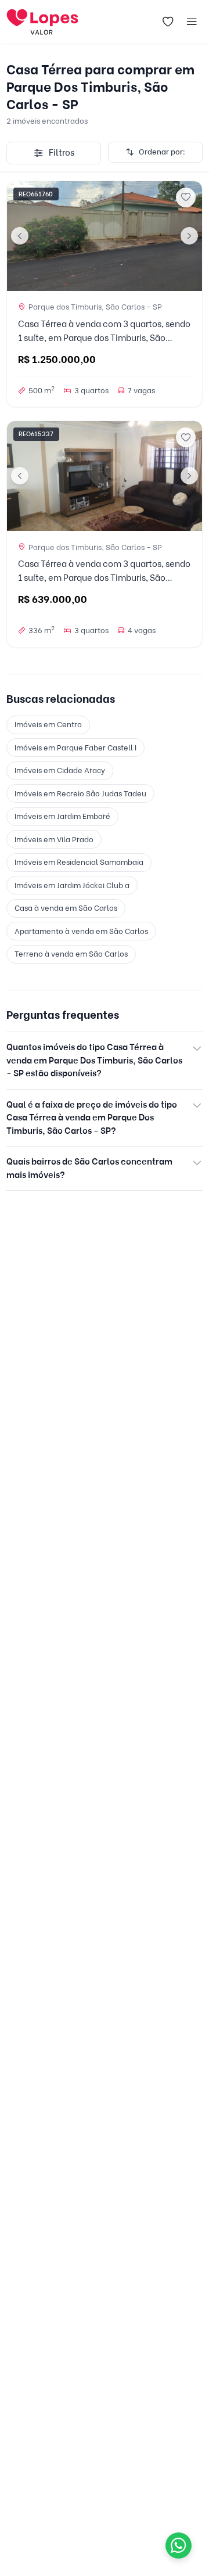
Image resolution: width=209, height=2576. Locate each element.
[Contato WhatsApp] (179, 2546)
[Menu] (192, 22)
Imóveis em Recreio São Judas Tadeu (80, 793)
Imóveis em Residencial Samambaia (79, 862)
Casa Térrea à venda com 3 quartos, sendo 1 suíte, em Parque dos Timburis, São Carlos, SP (104, 338)
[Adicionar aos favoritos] (186, 197)
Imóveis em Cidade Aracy (60, 770)
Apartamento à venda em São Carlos (81, 931)
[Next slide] (189, 236)
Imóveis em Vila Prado (54, 839)
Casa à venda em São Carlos (66, 908)
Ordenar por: (162, 152)
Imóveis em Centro (48, 724)
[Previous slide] (20, 236)
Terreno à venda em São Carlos (71, 954)
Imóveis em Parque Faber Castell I (75, 748)
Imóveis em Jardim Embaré (62, 816)
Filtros (62, 153)
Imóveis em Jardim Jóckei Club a (72, 885)
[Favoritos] (168, 22)
